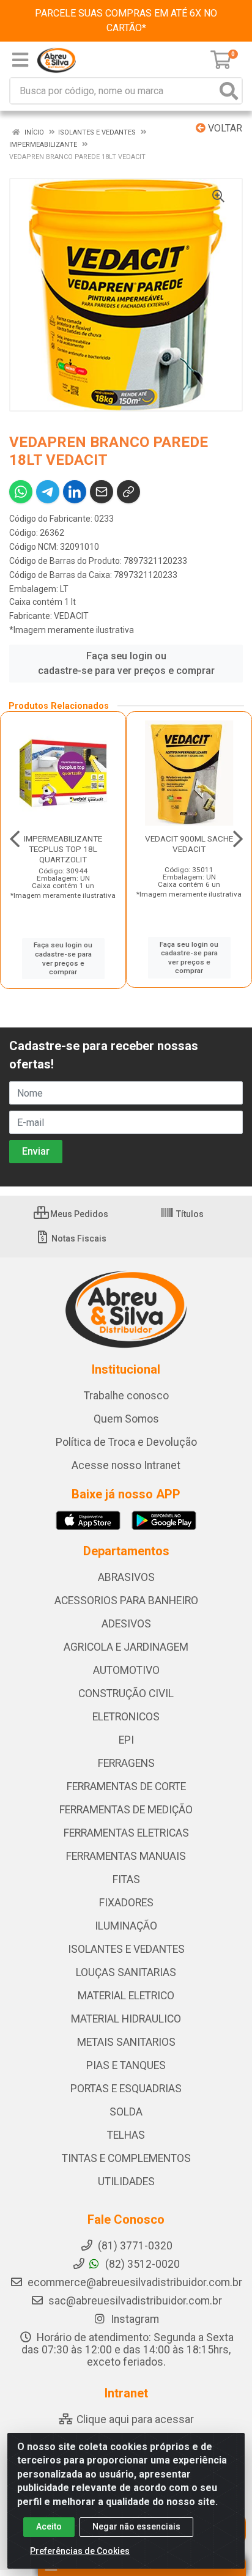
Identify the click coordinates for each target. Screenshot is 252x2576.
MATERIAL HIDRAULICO (126, 2019)
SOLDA (126, 2112)
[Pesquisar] (229, 91)
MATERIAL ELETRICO (126, 1996)
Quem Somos (126, 1419)
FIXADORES (126, 1903)
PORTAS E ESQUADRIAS (126, 2089)
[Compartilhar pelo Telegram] (48, 492)
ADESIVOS (126, 1624)
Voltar (224, 128)
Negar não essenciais (136, 2526)
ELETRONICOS (126, 1717)
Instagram (134, 2319)
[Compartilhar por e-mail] (102, 492)
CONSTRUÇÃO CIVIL (126, 1693)
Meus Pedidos (78, 1214)
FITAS (126, 1879)
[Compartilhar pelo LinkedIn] (75, 492)
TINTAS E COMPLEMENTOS (126, 2158)
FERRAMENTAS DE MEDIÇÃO (126, 1810)
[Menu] (20, 60)
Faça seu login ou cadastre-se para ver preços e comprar (126, 663)
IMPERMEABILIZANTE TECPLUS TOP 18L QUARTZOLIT (63, 849)
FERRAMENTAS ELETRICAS (126, 1833)
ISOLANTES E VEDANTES (126, 1949)
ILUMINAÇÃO (126, 1926)
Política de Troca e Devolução (126, 1442)
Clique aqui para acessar (134, 2419)
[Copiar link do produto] (128, 492)
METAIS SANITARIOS (126, 2042)
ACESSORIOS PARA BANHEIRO (126, 1601)
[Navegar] (15, 839)
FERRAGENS (126, 1763)
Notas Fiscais (78, 1238)
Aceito (49, 2526)
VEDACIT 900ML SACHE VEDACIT (189, 844)
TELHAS (126, 2135)
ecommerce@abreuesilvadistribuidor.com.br (135, 2282)
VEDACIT (71, 616)
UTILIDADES (126, 2182)
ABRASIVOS (126, 1577)
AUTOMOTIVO (126, 1670)
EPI (126, 1740)
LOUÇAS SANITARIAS (126, 1972)
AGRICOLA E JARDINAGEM (126, 1647)
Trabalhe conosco (126, 1396)
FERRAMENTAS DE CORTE (126, 1786)
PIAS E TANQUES (126, 2065)
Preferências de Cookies (80, 2551)
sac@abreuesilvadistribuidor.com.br (135, 2301)
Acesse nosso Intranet (126, 1465)
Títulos (189, 1214)
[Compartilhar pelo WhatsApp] (21, 492)
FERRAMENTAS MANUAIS (126, 1856)
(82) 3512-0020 (141, 2264)
